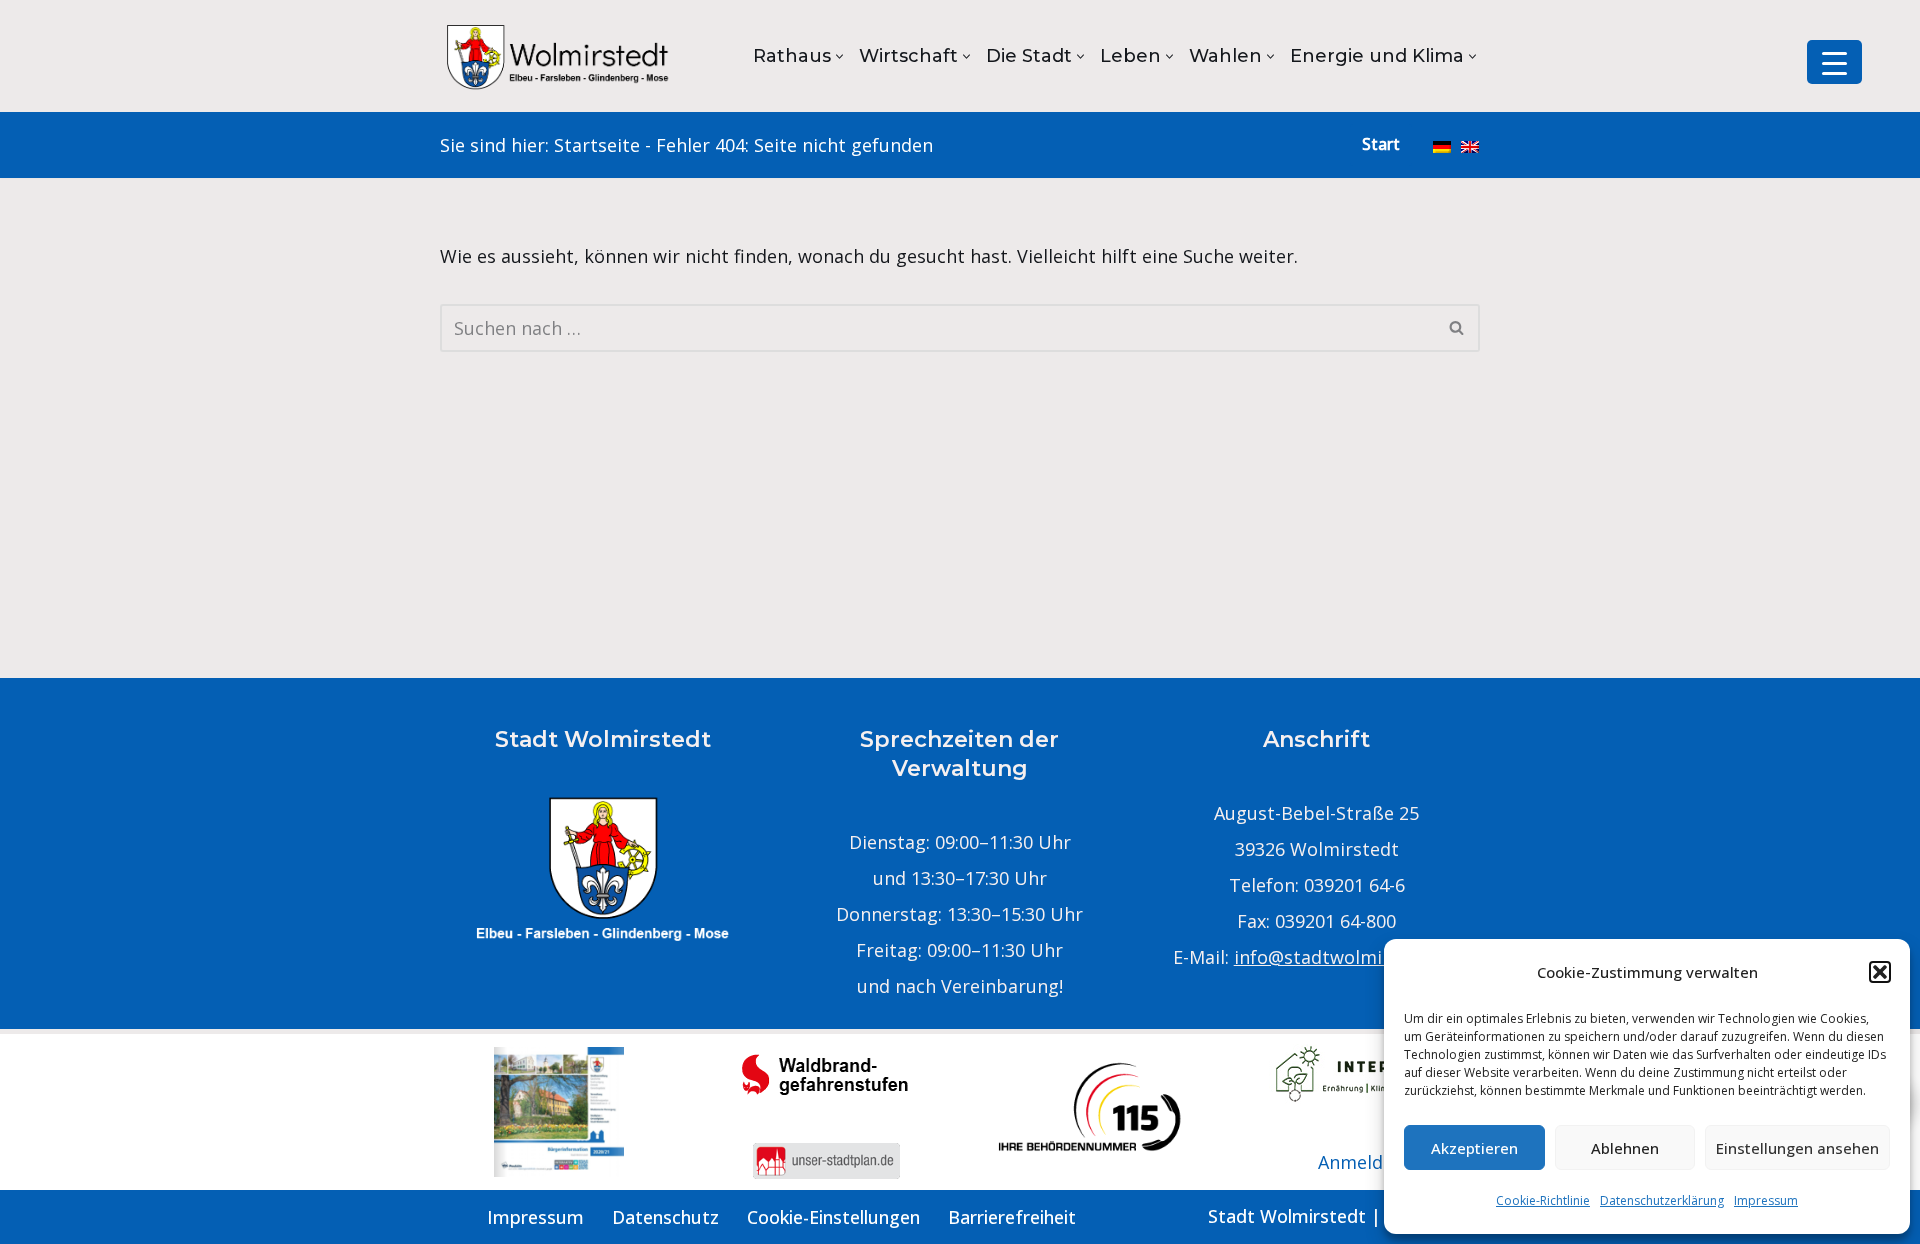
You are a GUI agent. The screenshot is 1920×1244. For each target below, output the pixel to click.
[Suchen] (1457, 328)
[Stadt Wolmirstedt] (560, 56)
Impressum (1766, 1200)
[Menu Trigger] (1834, 62)
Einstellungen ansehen (1797, 1148)
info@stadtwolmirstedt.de (1347, 957)
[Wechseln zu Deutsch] (1442, 145)
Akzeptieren (1474, 1148)
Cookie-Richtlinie (1543, 1200)
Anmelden (1361, 1162)
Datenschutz (665, 1217)
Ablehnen (1625, 1148)
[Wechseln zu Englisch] (1470, 145)
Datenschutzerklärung (1662, 1200)
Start (1381, 144)
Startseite (597, 145)
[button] (1880, 972)
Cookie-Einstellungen (833, 1217)
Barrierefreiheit (1012, 1217)
